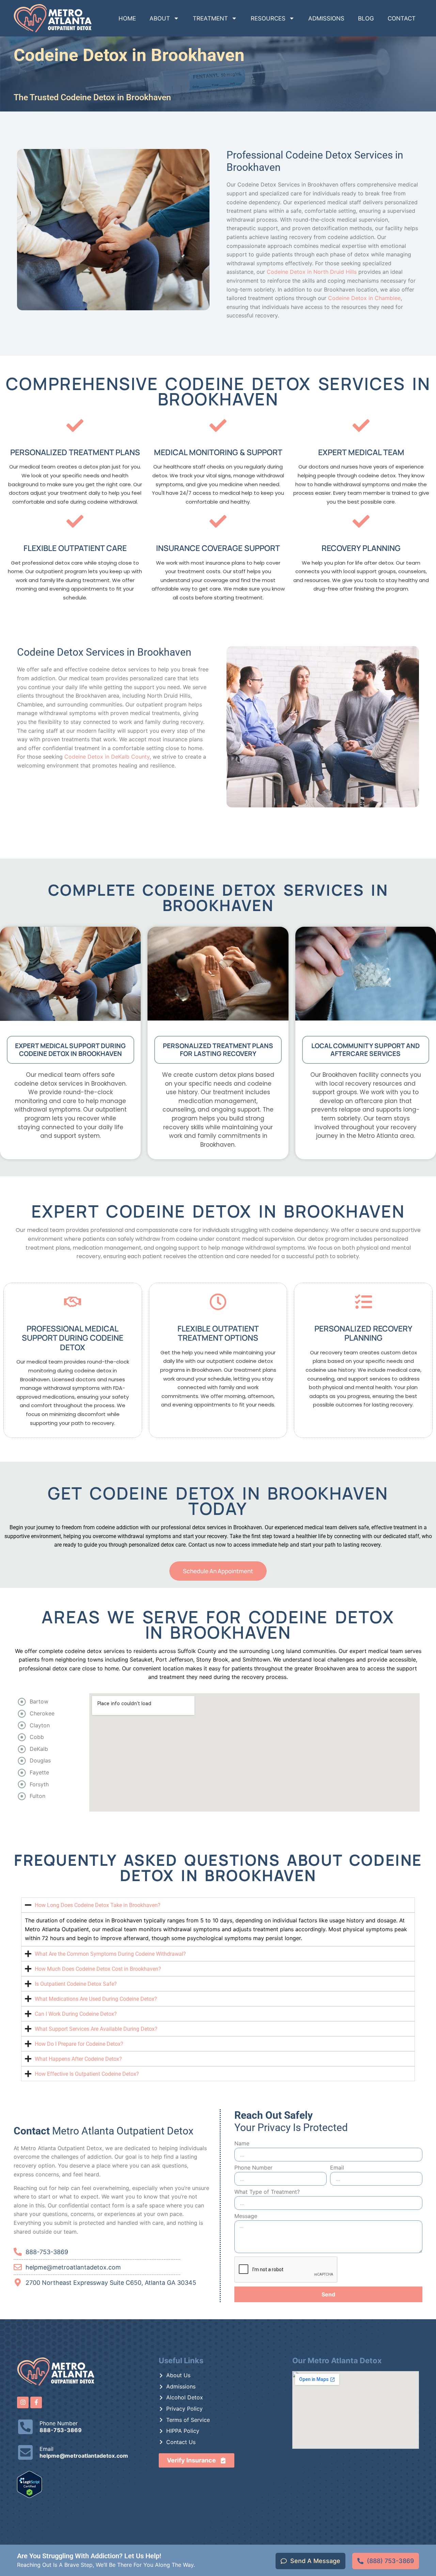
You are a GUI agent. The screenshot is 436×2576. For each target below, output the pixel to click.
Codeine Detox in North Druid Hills (312, 272)
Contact (402, 18)
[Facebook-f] (36, 2402)
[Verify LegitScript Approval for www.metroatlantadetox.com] (29, 2496)
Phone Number (253, 2168)
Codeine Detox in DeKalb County (107, 757)
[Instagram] (23, 2402)
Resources (268, 18)
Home (127, 18)
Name (242, 2144)
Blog (366, 18)
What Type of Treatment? (267, 2192)
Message (246, 2216)
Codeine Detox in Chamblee (364, 298)
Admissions (326, 18)
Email (337, 2168)
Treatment (210, 18)
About (160, 18)
